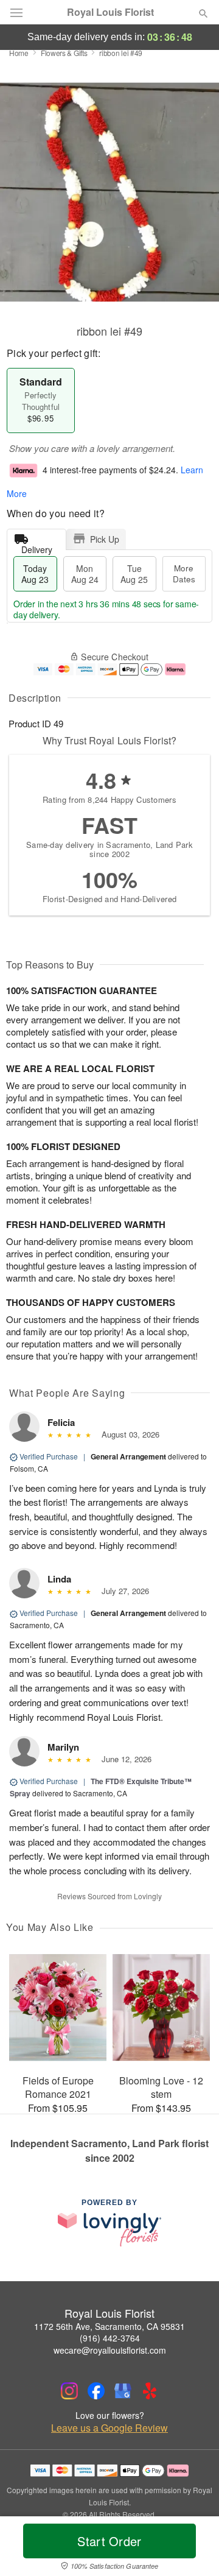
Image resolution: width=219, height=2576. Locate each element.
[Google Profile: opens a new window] (123, 2391)
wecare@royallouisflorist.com (110, 2350)
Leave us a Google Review (109, 2428)
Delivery (37, 547)
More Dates (184, 573)
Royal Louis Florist (110, 12)
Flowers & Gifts (64, 53)
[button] (193, 2549)
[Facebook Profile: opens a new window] (96, 2391)
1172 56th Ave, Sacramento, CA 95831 (109, 2326)
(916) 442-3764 (110, 2338)
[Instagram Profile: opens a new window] (69, 2391)
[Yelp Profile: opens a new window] (150, 2391)
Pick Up (105, 539)
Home (19, 53)
